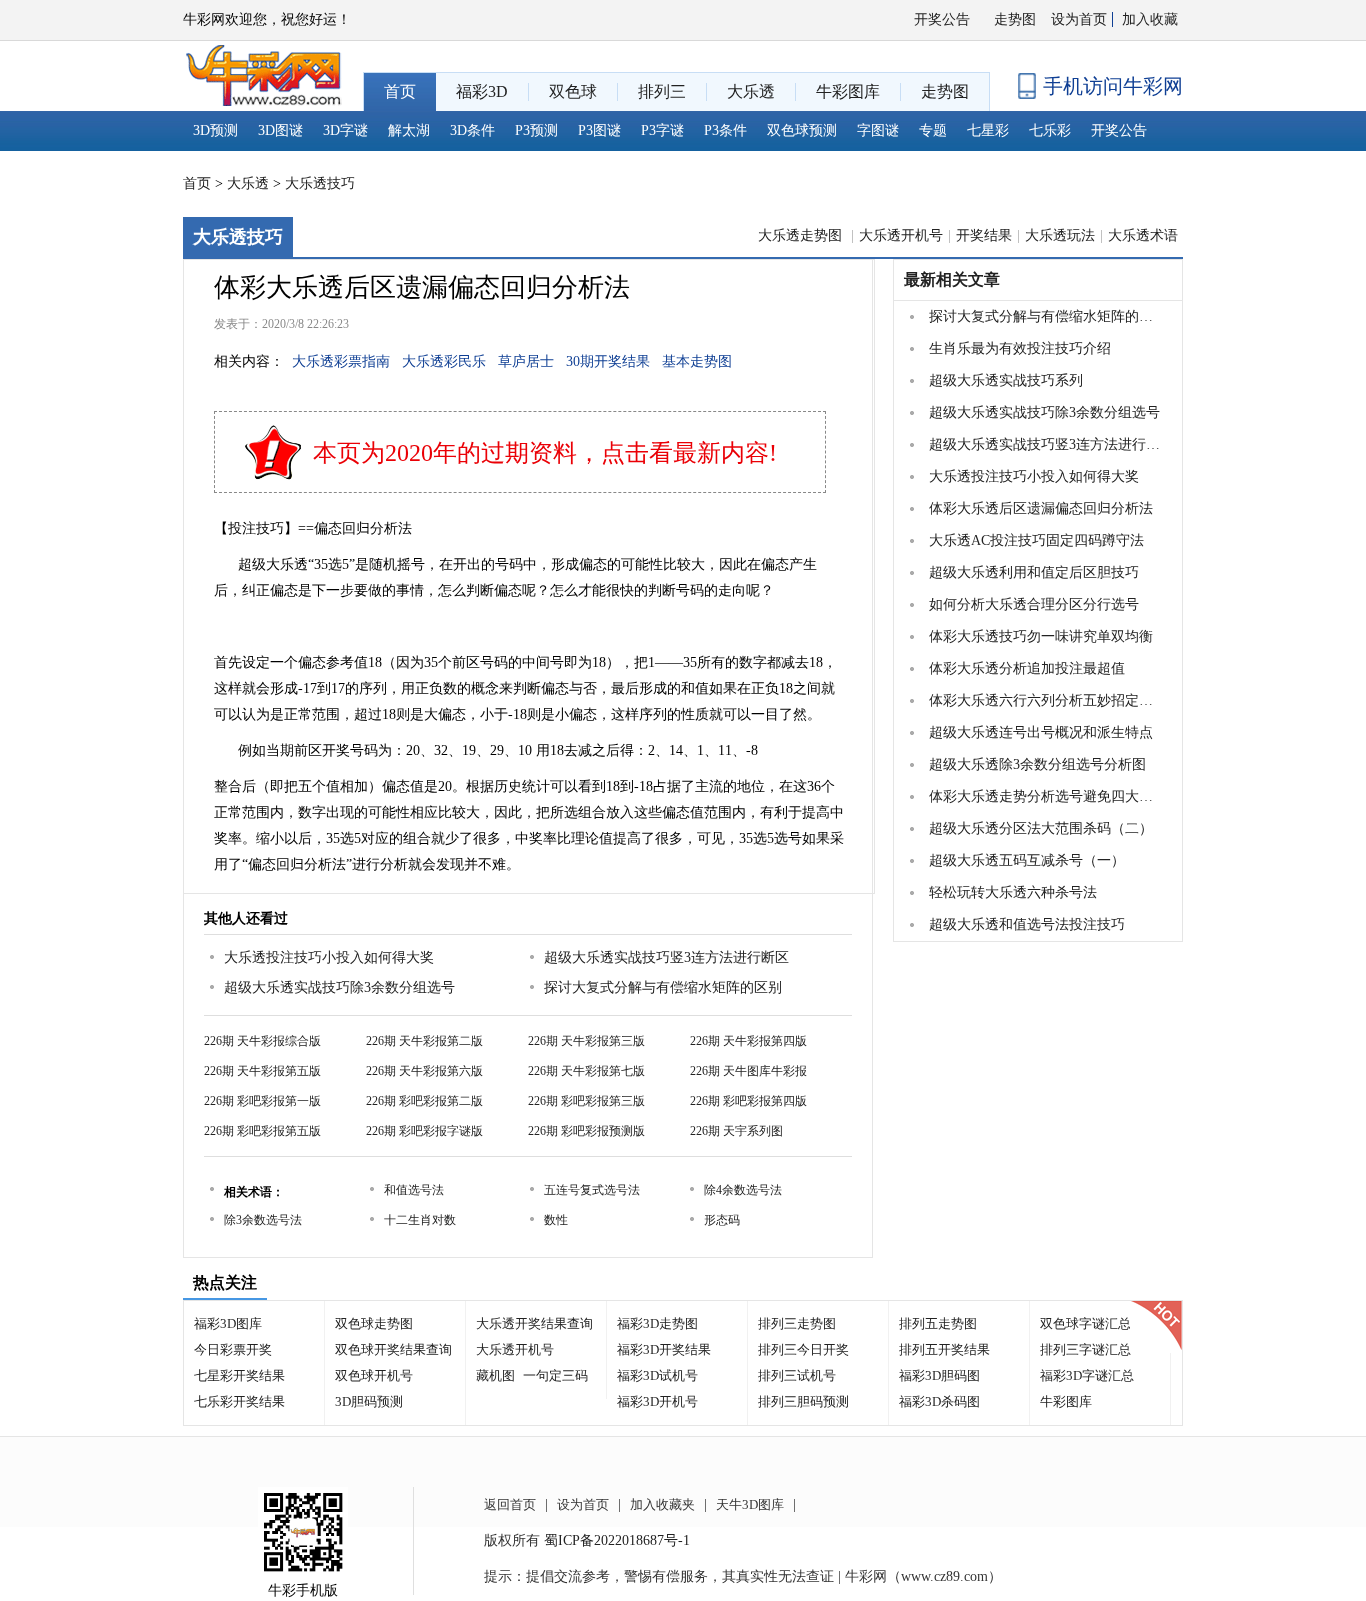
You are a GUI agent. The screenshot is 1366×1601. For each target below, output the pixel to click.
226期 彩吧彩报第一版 (262, 1101)
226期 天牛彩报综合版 (262, 1041)
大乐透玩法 (1060, 235)
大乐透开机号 (901, 235)
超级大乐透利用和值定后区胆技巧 (1034, 572)
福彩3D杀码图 (939, 1401)
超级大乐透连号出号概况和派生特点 (1041, 732)
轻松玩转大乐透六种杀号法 (1013, 892)
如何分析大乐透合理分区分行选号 (1034, 604)
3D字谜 (345, 130)
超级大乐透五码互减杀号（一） (1027, 860)
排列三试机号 (797, 1375)
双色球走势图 (374, 1323)
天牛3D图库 (750, 1504)
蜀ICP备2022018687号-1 (617, 1540)
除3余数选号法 (263, 1220)
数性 (556, 1220)
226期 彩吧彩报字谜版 (424, 1131)
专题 (933, 130)
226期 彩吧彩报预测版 (586, 1131)
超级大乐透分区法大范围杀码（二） (1041, 828)
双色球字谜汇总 (1085, 1323)
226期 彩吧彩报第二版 (424, 1101)
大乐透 (248, 183)
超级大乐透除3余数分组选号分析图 (1037, 764)
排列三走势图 (797, 1323)
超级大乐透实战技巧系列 (1006, 380)
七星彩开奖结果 (239, 1375)
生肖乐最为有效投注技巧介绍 (1020, 348)
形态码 (722, 1220)
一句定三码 (555, 1375)
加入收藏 (1150, 19)
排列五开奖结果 (944, 1349)
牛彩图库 (1066, 1401)
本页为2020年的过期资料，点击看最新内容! (545, 453)
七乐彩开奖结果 (239, 1401)
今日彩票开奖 (233, 1349)
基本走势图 (697, 361)
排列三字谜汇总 (1085, 1349)
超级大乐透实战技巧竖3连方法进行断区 (666, 957)
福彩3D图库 (228, 1323)
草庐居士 (526, 361)
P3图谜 (599, 130)
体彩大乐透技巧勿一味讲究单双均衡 (1041, 636)
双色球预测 (802, 130)
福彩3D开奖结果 (664, 1349)
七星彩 (988, 130)
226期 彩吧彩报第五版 (262, 1131)
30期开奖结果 (608, 361)
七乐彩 (1050, 130)
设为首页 (1079, 19)
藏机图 (495, 1375)
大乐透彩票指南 (341, 361)
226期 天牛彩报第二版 (424, 1041)
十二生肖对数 (420, 1220)
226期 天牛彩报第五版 (262, 1071)
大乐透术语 (1143, 235)
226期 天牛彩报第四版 (748, 1041)
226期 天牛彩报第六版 (424, 1071)
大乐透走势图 (802, 235)
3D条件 (472, 130)
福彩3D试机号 (657, 1375)
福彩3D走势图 (657, 1323)
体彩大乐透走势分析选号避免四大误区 (1047, 796)
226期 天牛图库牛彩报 (748, 1071)
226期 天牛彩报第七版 (586, 1071)
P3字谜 (662, 130)
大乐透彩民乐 (444, 361)
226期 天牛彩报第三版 (586, 1041)
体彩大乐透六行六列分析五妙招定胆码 (1047, 700)
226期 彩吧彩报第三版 (586, 1101)
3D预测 (215, 130)
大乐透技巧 (320, 183)
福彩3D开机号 (657, 1401)
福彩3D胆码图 (939, 1375)
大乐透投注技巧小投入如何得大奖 (329, 957)
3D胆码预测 (369, 1401)
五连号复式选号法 (592, 1190)
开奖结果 (984, 235)
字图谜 (878, 130)
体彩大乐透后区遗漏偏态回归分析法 (1041, 508)
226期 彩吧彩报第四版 (748, 1101)
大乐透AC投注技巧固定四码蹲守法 (1036, 540)
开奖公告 (942, 19)
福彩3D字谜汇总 (1087, 1375)
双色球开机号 (374, 1375)
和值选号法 (414, 1190)
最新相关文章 (952, 279)
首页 (197, 183)
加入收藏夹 (662, 1504)
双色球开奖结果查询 (393, 1349)
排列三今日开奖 (803, 1349)
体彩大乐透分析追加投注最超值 (1027, 668)
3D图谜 (280, 130)
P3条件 (725, 130)
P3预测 (536, 130)
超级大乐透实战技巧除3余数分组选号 (339, 987)
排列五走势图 (938, 1323)
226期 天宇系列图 (736, 1131)
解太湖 (409, 130)
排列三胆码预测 (803, 1401)
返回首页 (510, 1504)
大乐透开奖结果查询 (534, 1323)
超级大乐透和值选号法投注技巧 (1027, 924)
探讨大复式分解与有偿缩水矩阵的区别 (663, 987)
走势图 (1015, 19)
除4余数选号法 (743, 1190)
